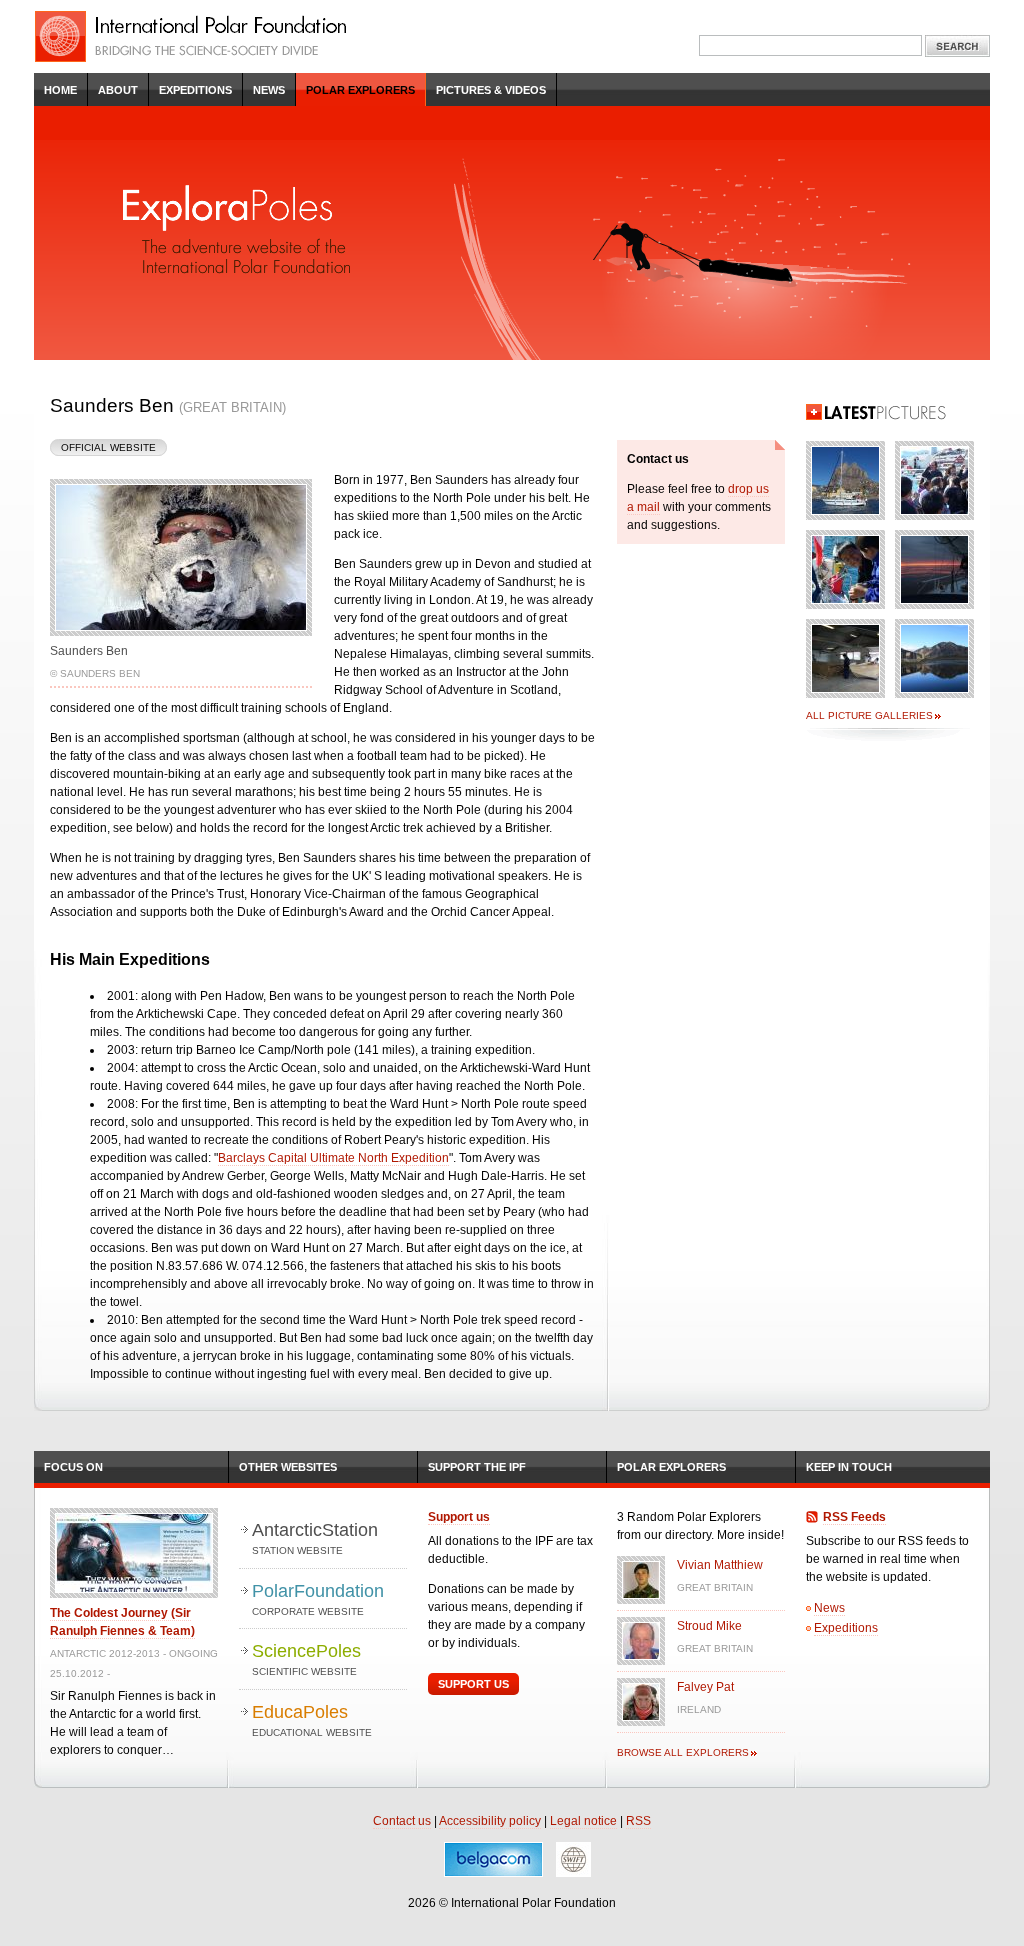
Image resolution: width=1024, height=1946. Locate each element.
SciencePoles (306, 1659)
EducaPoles (312, 1720)
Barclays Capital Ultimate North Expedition (333, 1158)
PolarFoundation (318, 1599)
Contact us (402, 1821)
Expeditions (195, 90)
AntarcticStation (315, 1538)
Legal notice (583, 1821)
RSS (638, 1821)
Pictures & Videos (491, 90)
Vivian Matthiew (720, 1565)
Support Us (473, 1684)
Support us (459, 1517)
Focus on (73, 1467)
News (269, 90)
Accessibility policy (490, 1821)
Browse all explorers (683, 1752)
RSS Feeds (854, 1517)
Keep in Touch (849, 1467)
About (118, 90)
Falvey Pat (705, 1687)
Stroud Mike (709, 1626)
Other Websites (288, 1467)
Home (60, 90)
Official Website (108, 447)
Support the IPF (477, 1467)
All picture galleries (869, 715)
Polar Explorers (360, 90)
